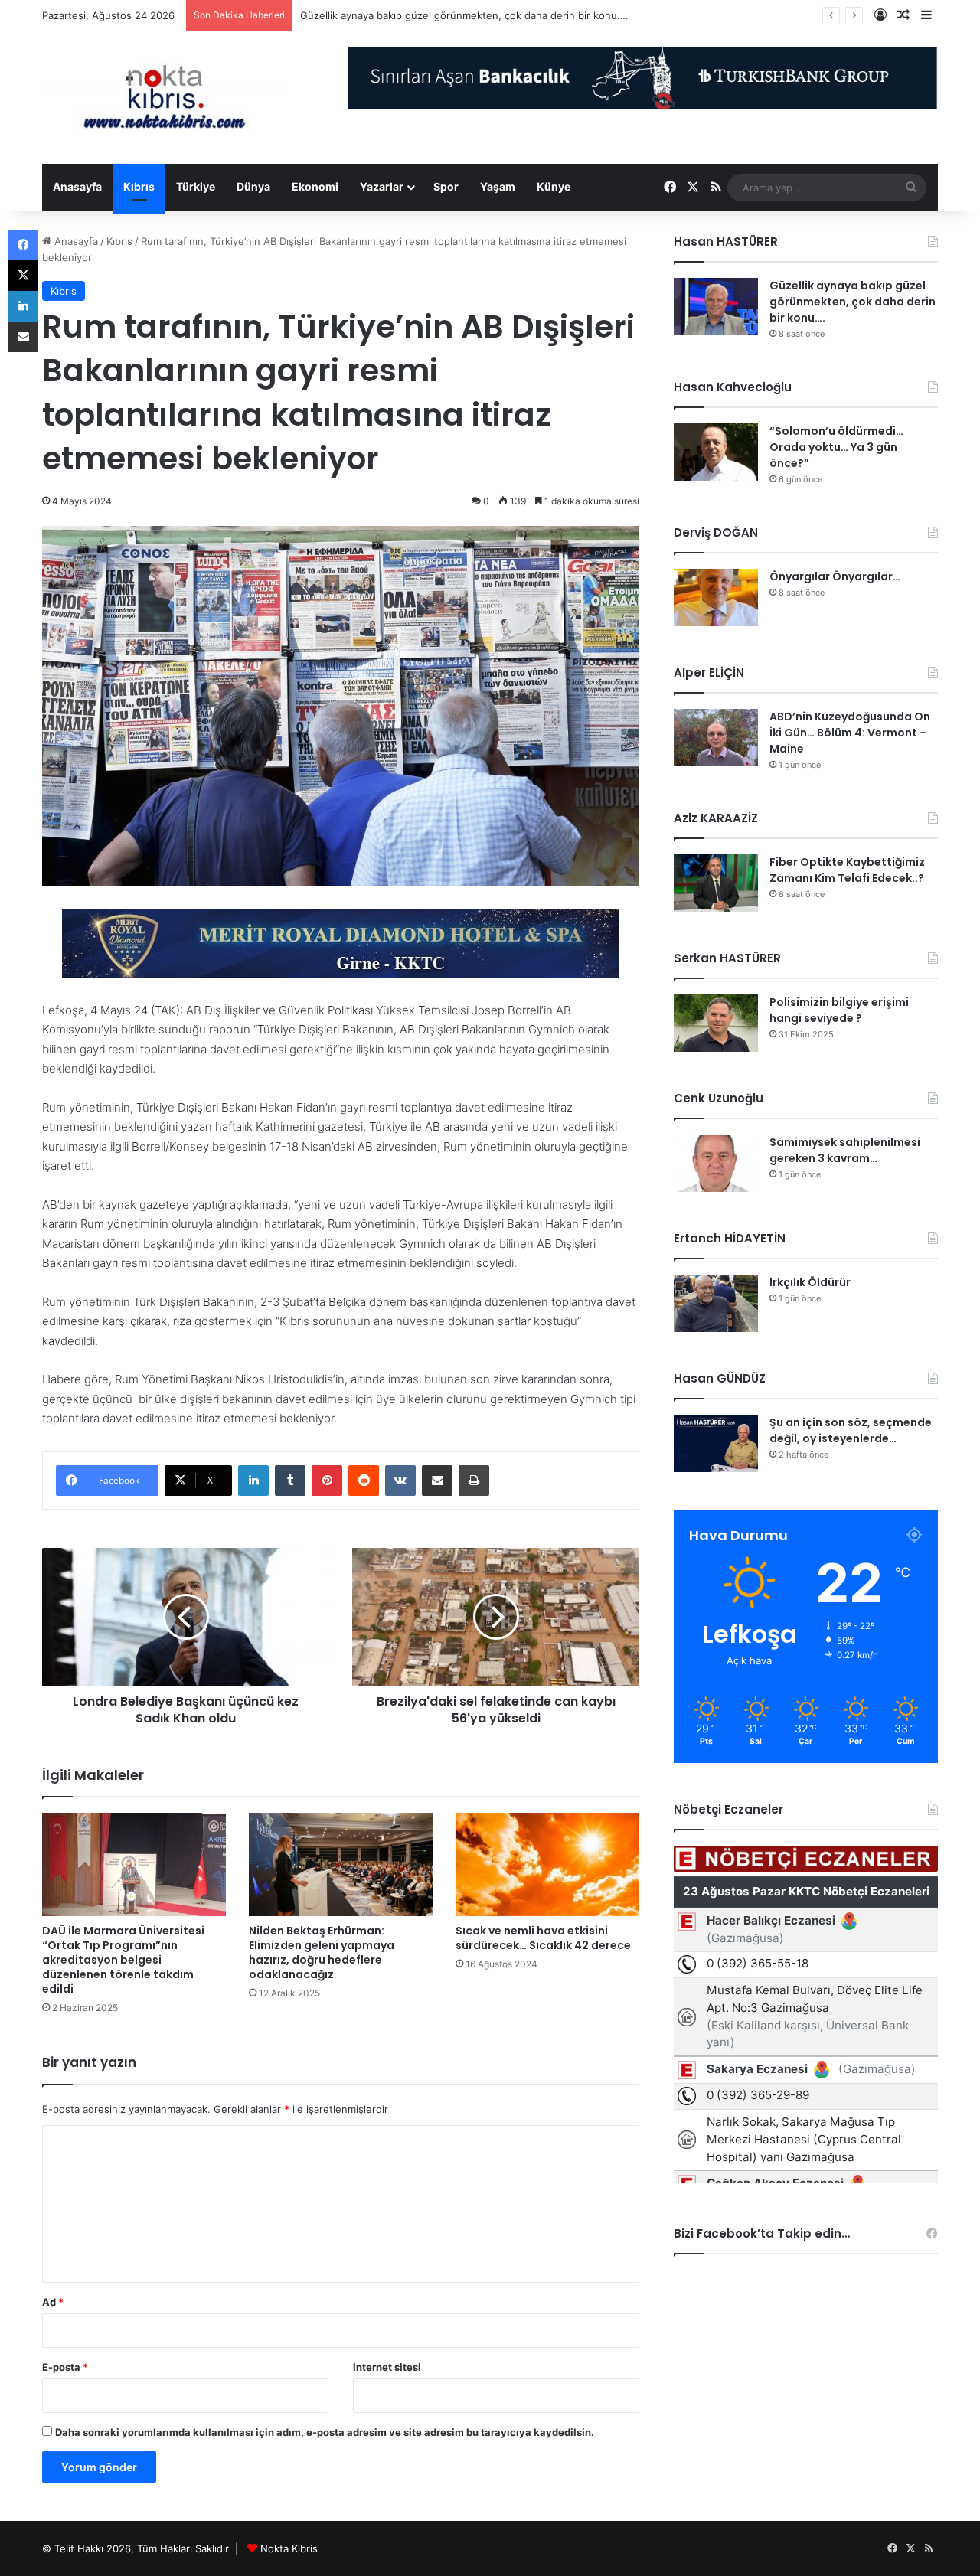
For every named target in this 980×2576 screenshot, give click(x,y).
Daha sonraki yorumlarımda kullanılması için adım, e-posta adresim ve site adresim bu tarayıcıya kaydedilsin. (325, 2432)
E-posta (65, 2367)
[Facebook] (23, 245)
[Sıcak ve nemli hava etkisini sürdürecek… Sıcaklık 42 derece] (547, 1864)
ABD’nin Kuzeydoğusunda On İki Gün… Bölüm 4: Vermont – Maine (850, 733)
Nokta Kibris (289, 2548)
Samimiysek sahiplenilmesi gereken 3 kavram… (845, 1150)
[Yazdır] (474, 1481)
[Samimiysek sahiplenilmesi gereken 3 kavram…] (716, 1163)
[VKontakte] (400, 1481)
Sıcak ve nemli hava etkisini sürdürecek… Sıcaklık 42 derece (543, 1938)
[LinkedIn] (253, 1481)
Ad (53, 2302)
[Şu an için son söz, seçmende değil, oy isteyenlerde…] (716, 1443)
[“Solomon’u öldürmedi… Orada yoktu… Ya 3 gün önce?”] (716, 452)
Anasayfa (77, 186)
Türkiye (196, 186)
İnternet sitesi (387, 2367)
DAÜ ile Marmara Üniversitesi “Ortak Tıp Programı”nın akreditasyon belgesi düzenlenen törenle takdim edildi (123, 1960)
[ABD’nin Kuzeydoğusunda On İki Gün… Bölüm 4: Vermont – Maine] (716, 738)
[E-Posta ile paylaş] (437, 1481)
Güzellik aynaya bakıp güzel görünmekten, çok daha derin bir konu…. (464, 15)
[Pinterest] (327, 1481)
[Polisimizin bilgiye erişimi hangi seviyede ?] (716, 1023)
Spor (446, 186)
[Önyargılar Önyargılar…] (716, 597)
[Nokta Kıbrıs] (165, 98)
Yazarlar (382, 186)
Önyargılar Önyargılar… (835, 576)
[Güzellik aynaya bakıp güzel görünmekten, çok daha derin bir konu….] (716, 307)
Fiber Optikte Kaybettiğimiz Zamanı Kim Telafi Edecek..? (847, 870)
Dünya (253, 186)
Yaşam (498, 186)
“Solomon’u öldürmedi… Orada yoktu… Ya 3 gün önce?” (836, 447)
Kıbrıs (139, 186)
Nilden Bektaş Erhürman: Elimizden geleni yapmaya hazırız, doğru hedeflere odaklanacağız (322, 1952)
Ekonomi (315, 186)
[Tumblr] (290, 1481)
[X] (23, 276)
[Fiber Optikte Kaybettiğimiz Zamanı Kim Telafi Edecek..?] (716, 883)
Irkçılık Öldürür (810, 1282)
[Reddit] (364, 1481)
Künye (554, 186)
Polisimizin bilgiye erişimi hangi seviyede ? (839, 1010)
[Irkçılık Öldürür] (716, 1303)
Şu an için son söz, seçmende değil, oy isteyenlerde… (851, 1430)
